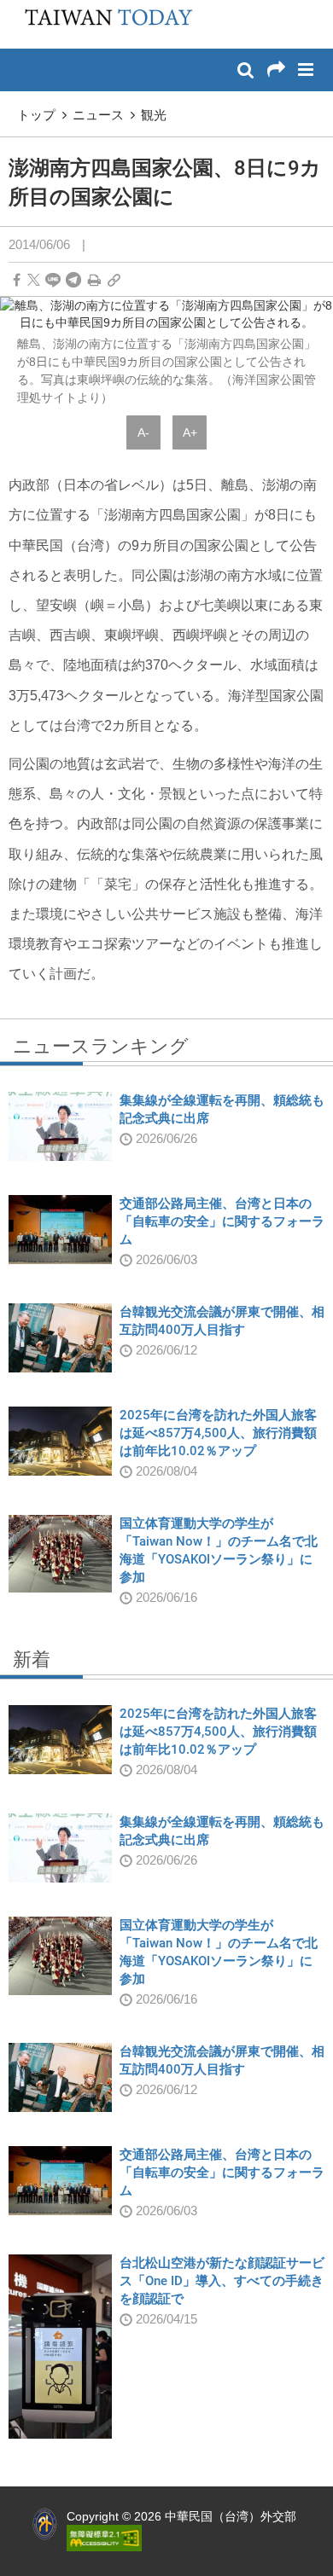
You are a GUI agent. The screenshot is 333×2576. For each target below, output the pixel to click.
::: (18, 9)
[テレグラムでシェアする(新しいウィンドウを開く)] (73, 280)
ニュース (98, 115)
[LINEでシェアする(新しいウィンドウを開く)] (53, 280)
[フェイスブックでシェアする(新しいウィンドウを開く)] (17, 280)
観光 (154, 115)
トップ (36, 115)
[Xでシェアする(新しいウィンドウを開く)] (34, 280)
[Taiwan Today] (103, 23)
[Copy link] (114, 280)
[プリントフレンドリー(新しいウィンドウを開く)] (94, 280)
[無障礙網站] (104, 2537)
